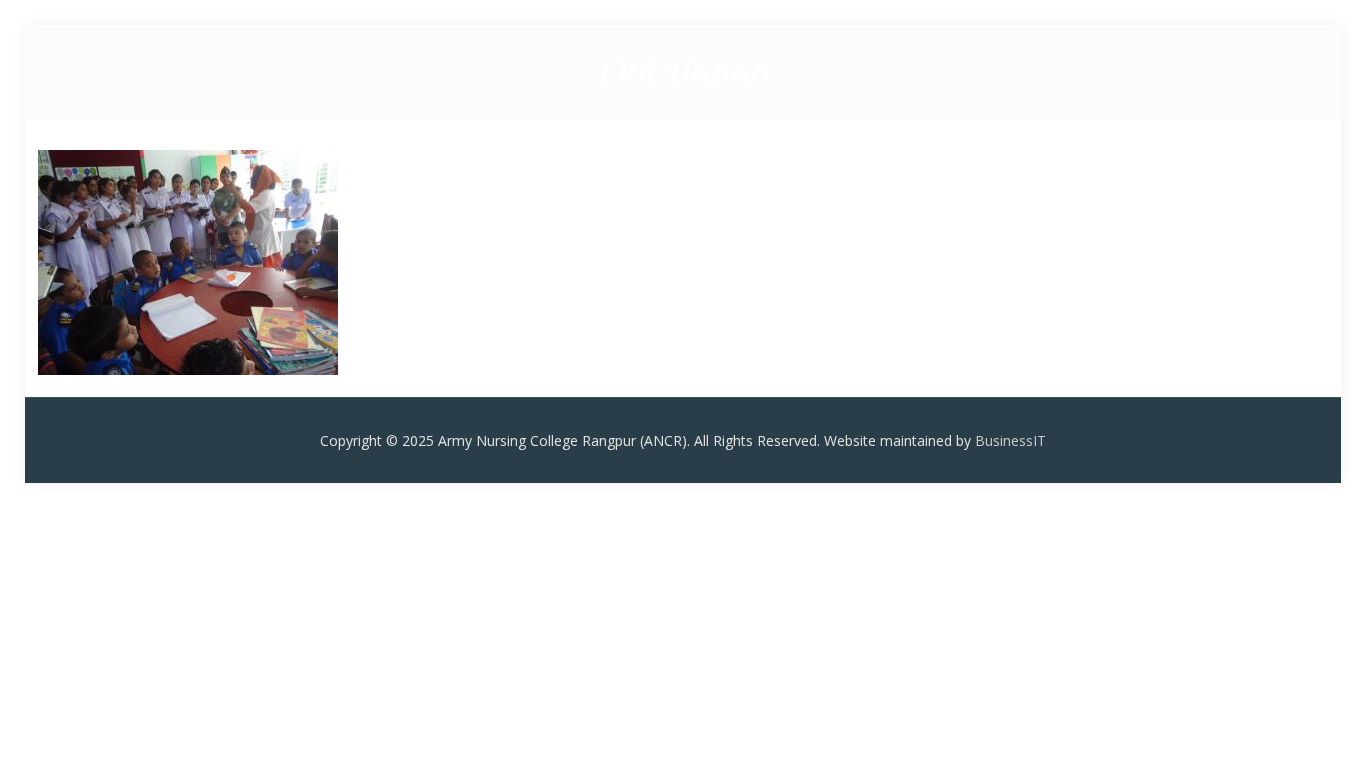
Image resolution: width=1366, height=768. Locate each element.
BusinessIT (1010, 440)
